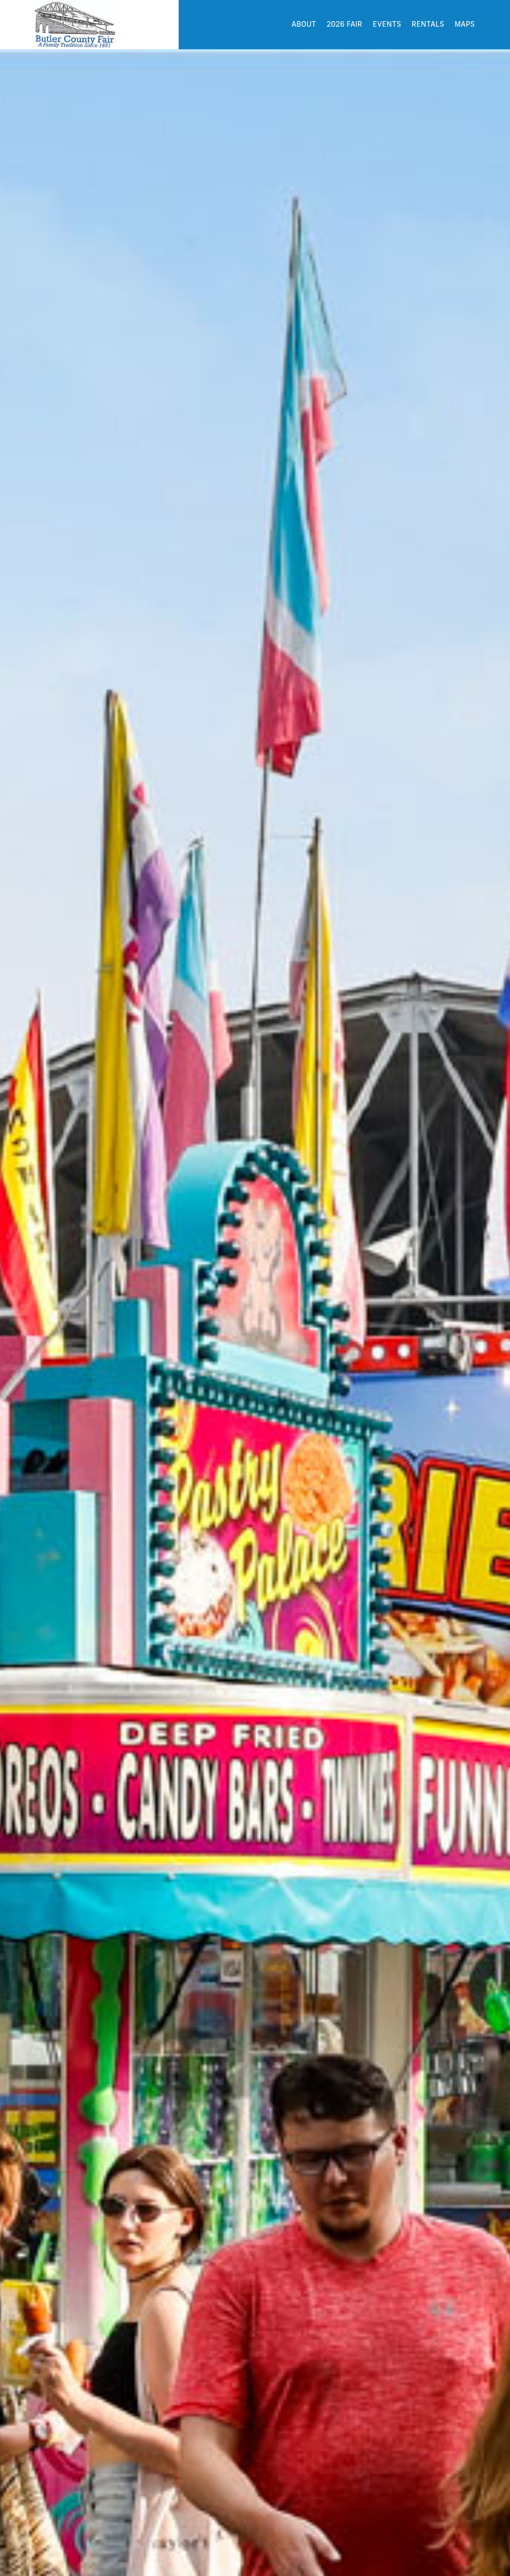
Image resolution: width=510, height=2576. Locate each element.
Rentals (428, 25)
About (304, 25)
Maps (465, 25)
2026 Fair (344, 25)
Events (387, 25)
